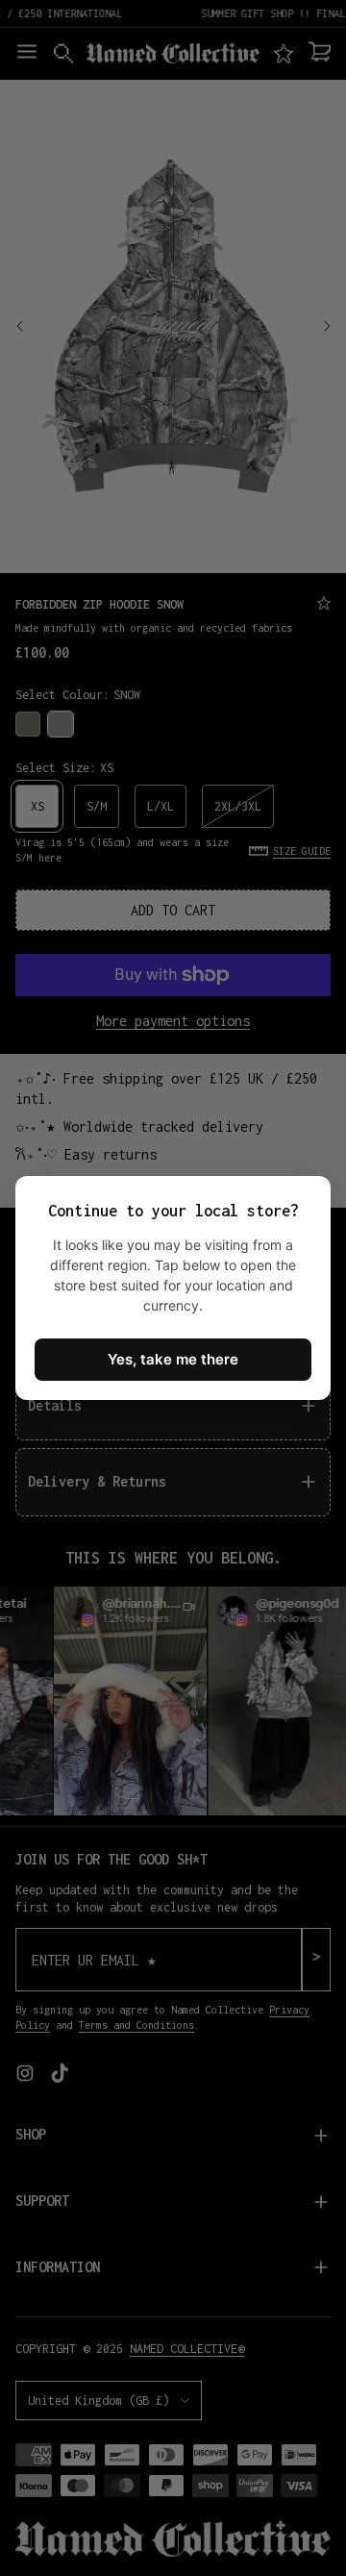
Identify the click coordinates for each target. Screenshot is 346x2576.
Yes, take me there (173, 1359)
